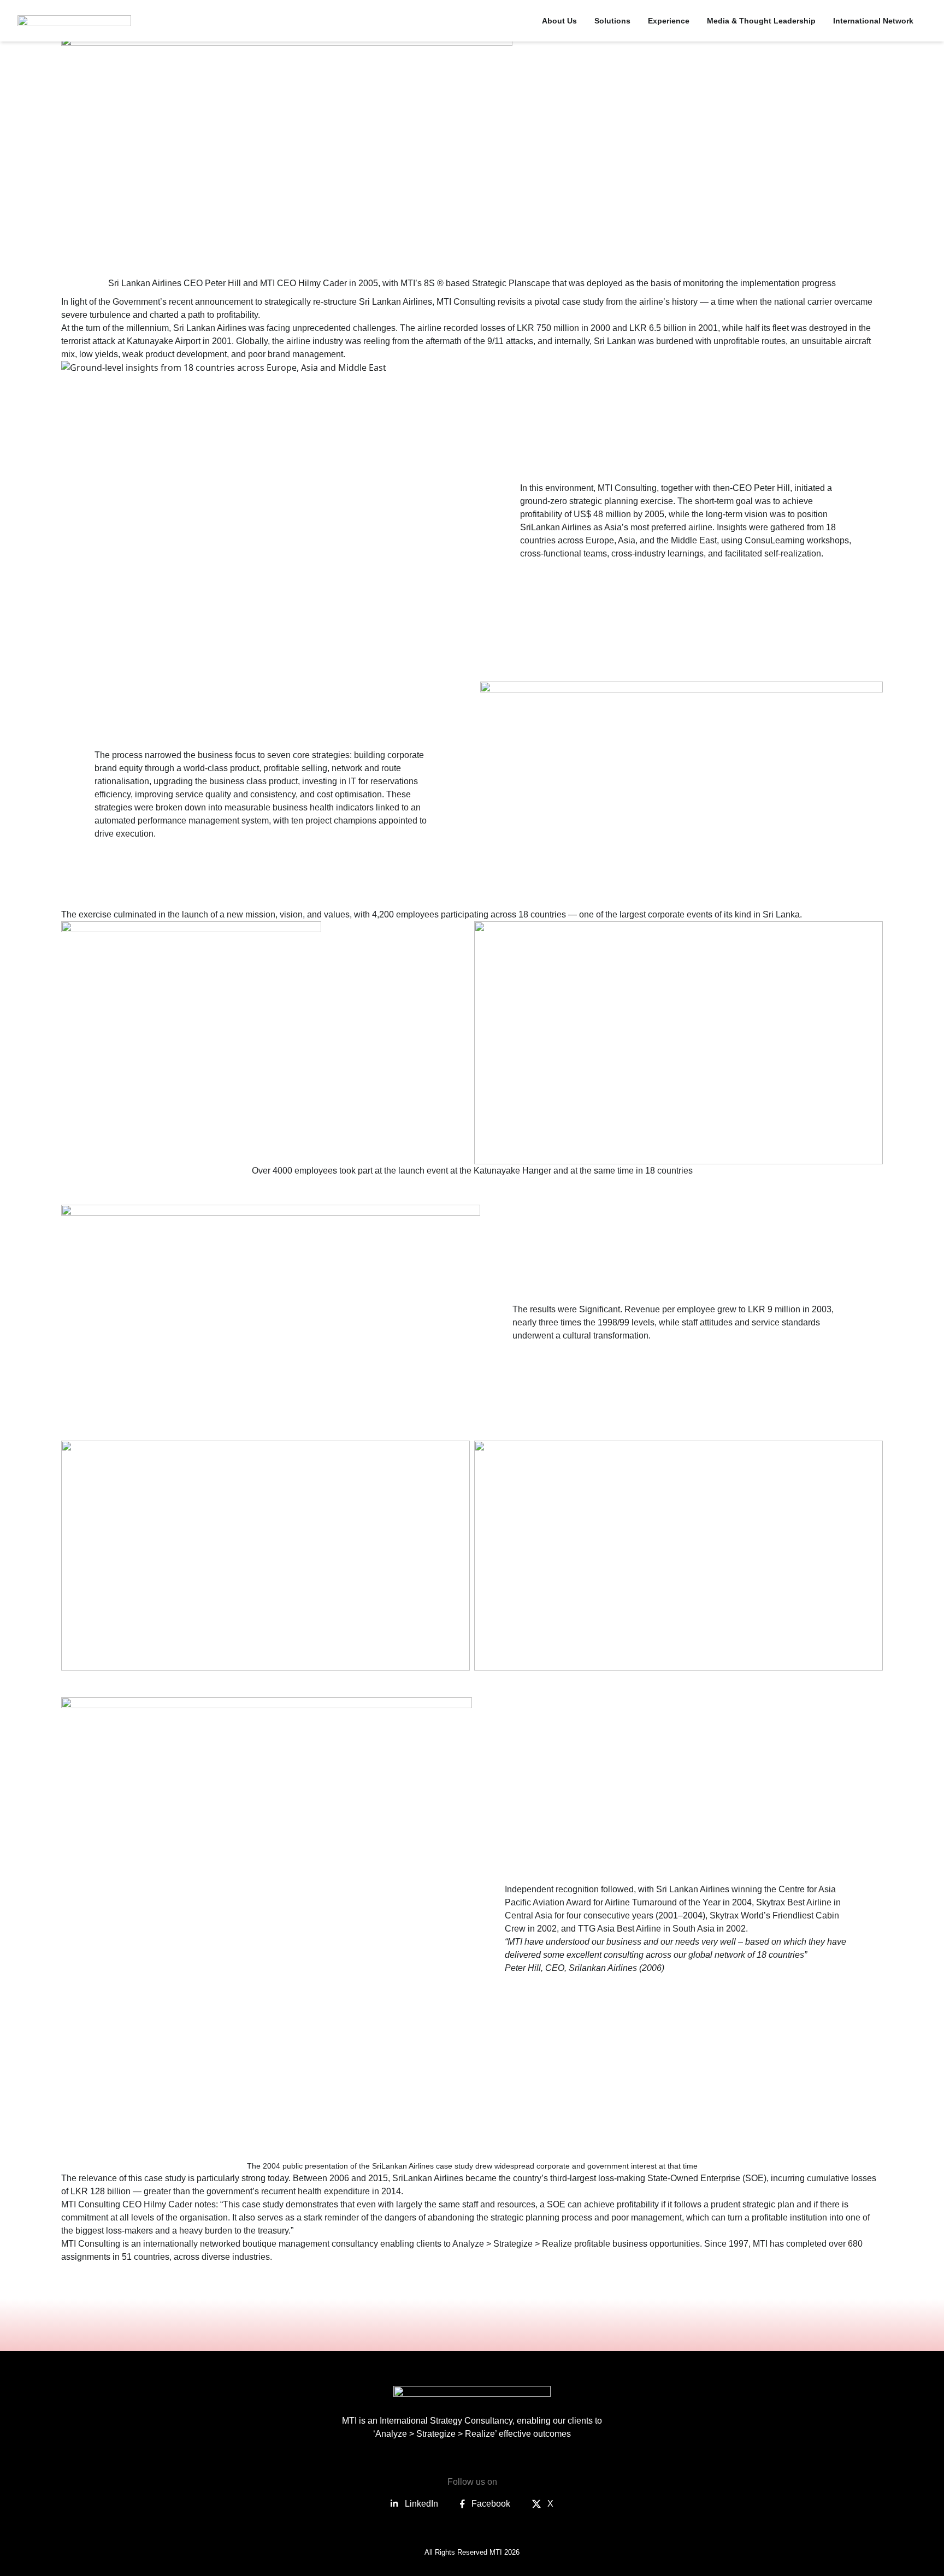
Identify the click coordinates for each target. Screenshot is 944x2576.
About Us (559, 21)
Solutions (612, 21)
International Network (873, 21)
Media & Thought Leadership (761, 21)
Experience (669, 21)
